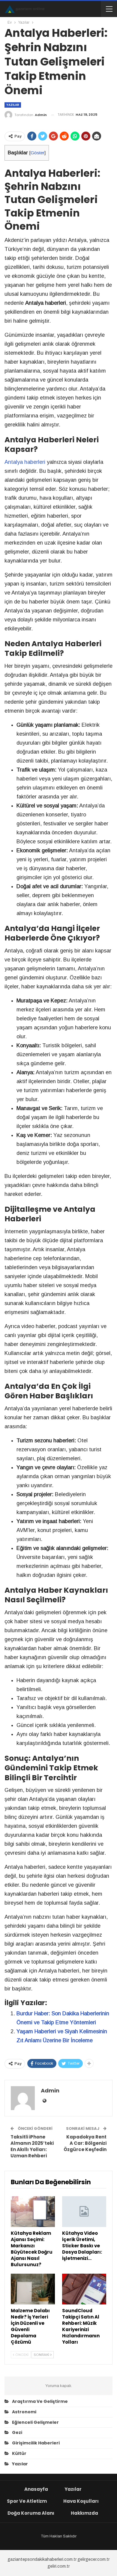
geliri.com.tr (58, 2566)
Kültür (19, 2453)
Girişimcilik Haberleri (36, 2443)
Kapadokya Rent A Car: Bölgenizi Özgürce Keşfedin (85, 2143)
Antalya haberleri (25, 462)
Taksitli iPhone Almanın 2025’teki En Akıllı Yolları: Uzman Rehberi (32, 2146)
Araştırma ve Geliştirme (40, 2401)
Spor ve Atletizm (27, 2501)
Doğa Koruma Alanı (31, 2513)
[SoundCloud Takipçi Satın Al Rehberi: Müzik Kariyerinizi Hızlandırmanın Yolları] (84, 2289)
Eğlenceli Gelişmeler (35, 2422)
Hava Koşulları (81, 2501)
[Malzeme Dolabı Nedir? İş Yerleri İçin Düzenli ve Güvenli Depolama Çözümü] (33, 2289)
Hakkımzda (84, 2513)
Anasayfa (36, 2489)
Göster (37, 153)
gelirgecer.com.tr (93, 2559)
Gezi (17, 2432)
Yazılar (13, 105)
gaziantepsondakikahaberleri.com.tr (42, 2559)
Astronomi (24, 2412)
